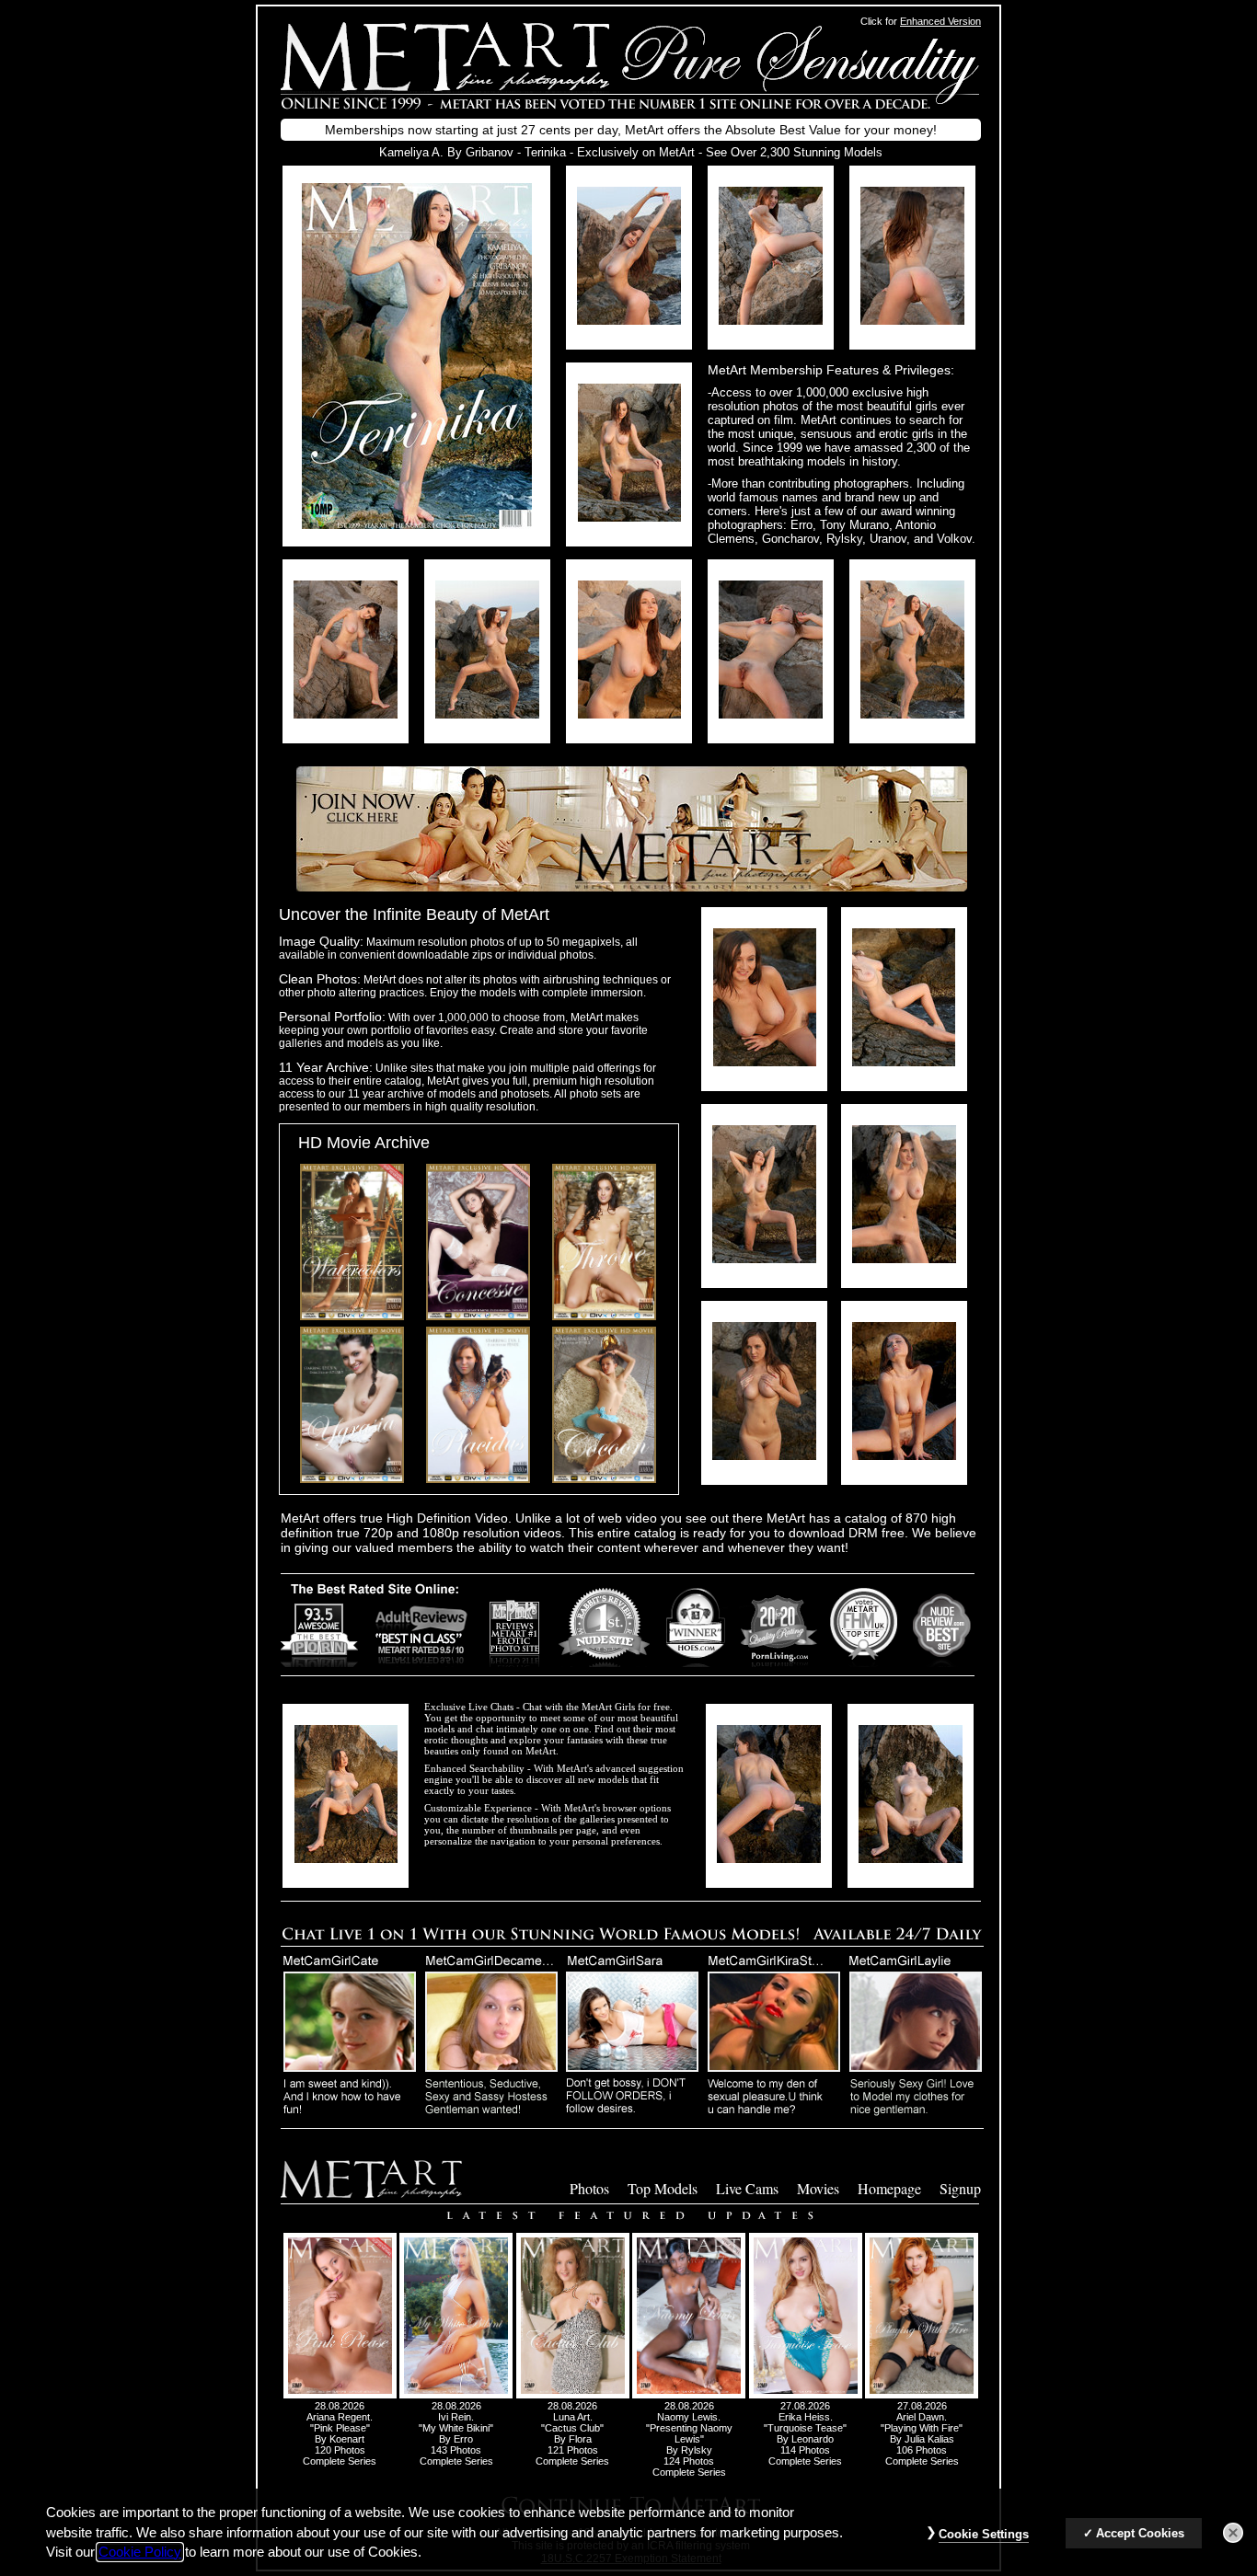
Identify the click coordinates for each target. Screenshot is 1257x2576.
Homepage (889, 2188)
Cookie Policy (140, 2552)
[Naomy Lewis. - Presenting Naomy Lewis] (689, 2395)
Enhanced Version (940, 21)
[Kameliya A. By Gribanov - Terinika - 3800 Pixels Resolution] (629, 320)
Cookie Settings (984, 2534)
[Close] (1233, 2533)
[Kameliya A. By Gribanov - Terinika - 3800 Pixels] (417, 524)
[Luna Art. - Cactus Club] (573, 2395)
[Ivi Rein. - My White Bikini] (456, 2395)
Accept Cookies (1140, 2533)
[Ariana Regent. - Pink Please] (340, 2395)
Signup (960, 2188)
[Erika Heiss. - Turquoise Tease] (806, 2395)
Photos (589, 2188)
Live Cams (747, 2188)
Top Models (663, 2188)
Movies (818, 2188)
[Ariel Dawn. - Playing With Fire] (922, 2395)
